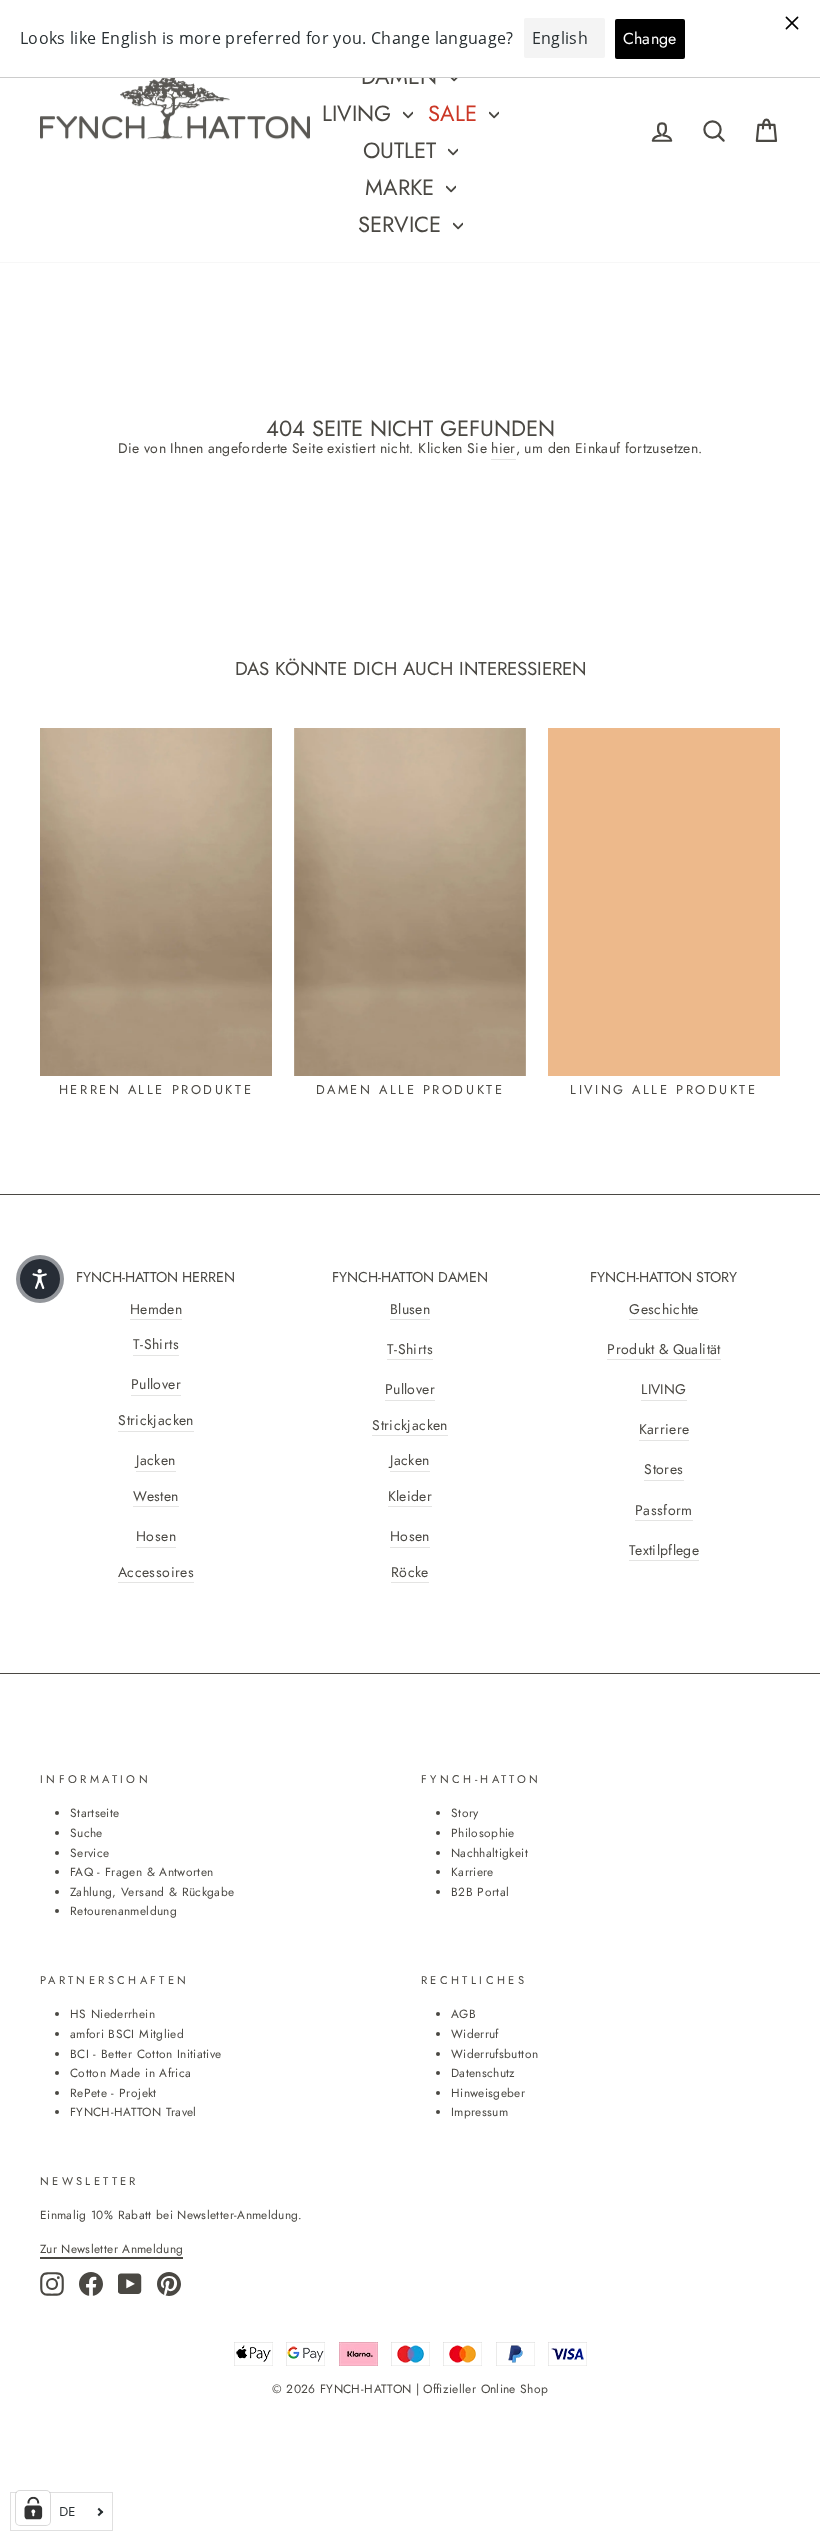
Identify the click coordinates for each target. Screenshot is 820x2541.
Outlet (403, 150)
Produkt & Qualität (663, 1349)
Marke (403, 187)
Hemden (156, 1309)
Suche (86, 1832)
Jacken (155, 1460)
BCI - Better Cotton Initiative (146, 2053)
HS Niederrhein (112, 2013)
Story (465, 1812)
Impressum (479, 2111)
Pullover (156, 1384)
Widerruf (475, 2033)
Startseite (95, 1812)
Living (360, 113)
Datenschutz (483, 2072)
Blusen (410, 1309)
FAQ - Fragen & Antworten (141, 1871)
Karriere (664, 1429)
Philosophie (483, 1832)
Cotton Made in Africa (130, 2072)
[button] (40, 1279)
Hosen (156, 1536)
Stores (663, 1469)
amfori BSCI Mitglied (127, 2033)
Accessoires (156, 1572)
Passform (664, 1510)
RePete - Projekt (113, 2092)
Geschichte (664, 1309)
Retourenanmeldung (123, 1910)
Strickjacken (155, 1420)
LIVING (663, 1389)
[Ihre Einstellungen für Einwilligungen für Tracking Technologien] (33, 2508)
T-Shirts (156, 1344)
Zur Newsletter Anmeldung (111, 2248)
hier (503, 448)
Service (403, 224)
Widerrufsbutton (494, 2053)
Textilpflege (664, 1550)
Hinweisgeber (488, 2092)
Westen (155, 1496)
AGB (463, 2013)
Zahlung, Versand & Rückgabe (152, 1891)
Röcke (410, 1572)
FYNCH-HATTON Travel (133, 2111)
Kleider (410, 1496)
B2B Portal (480, 1891)
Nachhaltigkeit (489, 1852)
